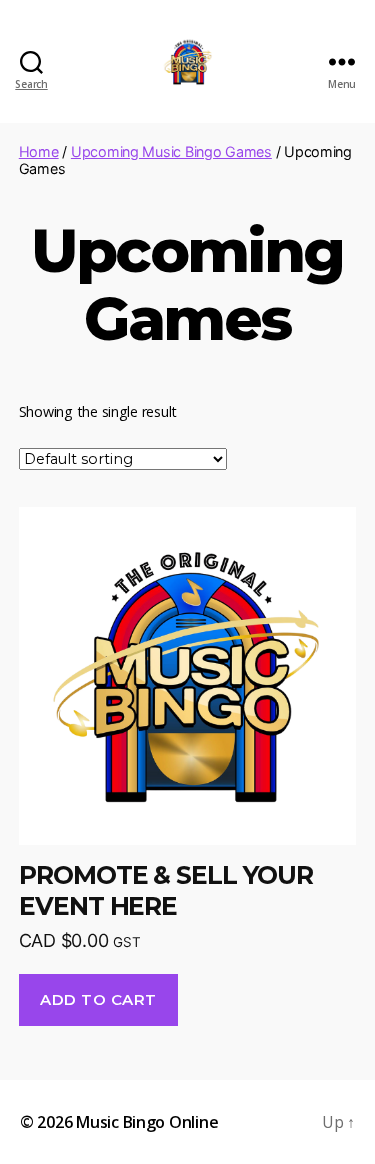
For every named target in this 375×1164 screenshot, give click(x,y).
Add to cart (98, 999)
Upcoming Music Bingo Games (171, 151)
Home (39, 151)
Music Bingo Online (147, 1122)
